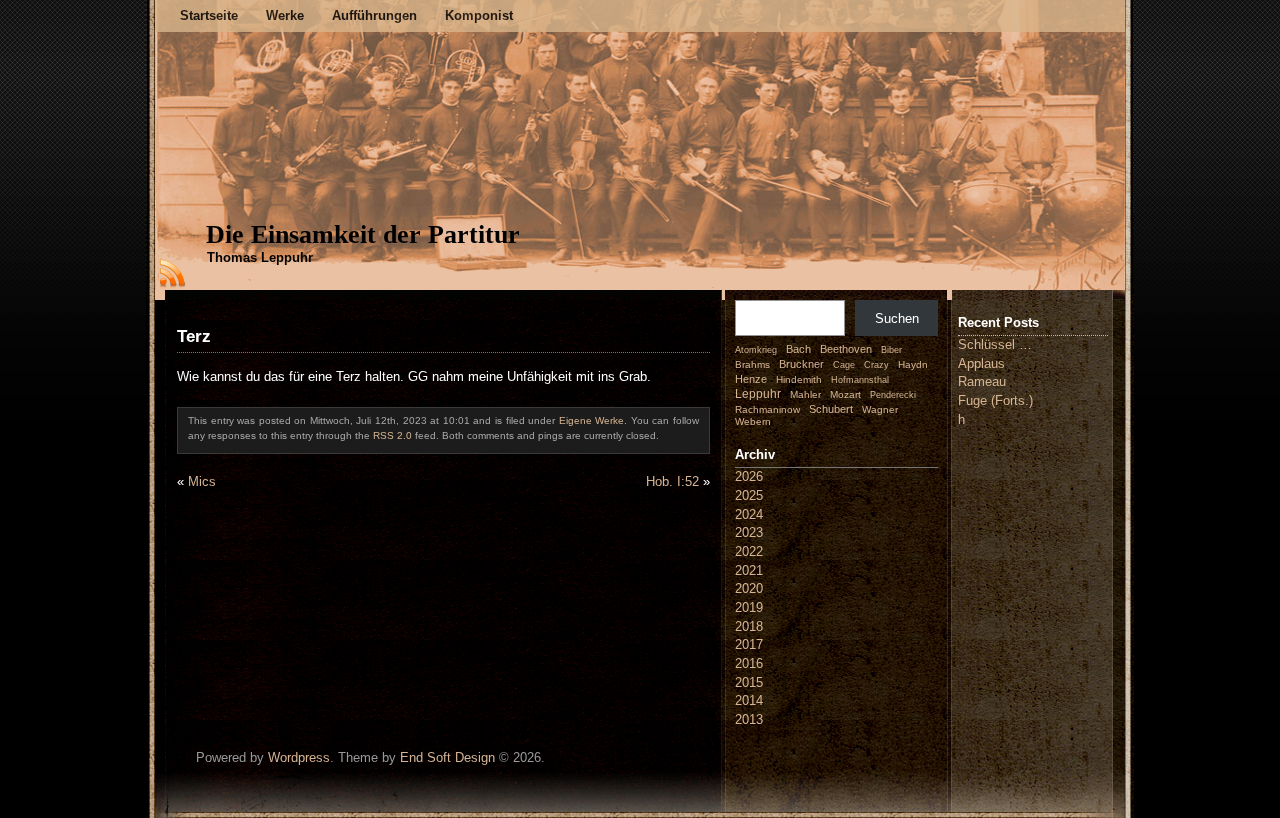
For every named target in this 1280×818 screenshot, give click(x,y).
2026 (749, 476)
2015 (749, 682)
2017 (749, 644)
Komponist (479, 15)
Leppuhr (758, 394)
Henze (751, 379)
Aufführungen (374, 15)
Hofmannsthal (860, 380)
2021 (749, 570)
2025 (749, 495)
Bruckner (801, 364)
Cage (844, 365)
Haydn (913, 364)
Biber (891, 350)
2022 (749, 551)
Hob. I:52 (672, 481)
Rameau (982, 381)
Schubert (831, 409)
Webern (753, 421)
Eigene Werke (592, 420)
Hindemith (799, 379)
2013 (749, 719)
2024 (749, 514)
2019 (749, 607)
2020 (749, 588)
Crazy (876, 365)
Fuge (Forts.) (995, 400)
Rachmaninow (767, 409)
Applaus (981, 363)
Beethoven (846, 349)
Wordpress (299, 757)
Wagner (880, 409)
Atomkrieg (756, 350)
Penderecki (893, 395)
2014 (749, 700)
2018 (749, 626)
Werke (285, 15)
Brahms (752, 364)
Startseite (209, 15)
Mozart (845, 394)
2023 (749, 532)
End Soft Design (447, 757)
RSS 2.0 (392, 435)
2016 (749, 663)
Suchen (897, 318)
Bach (798, 349)
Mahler (805, 394)
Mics (202, 481)
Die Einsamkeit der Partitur (363, 234)
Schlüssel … (995, 344)
